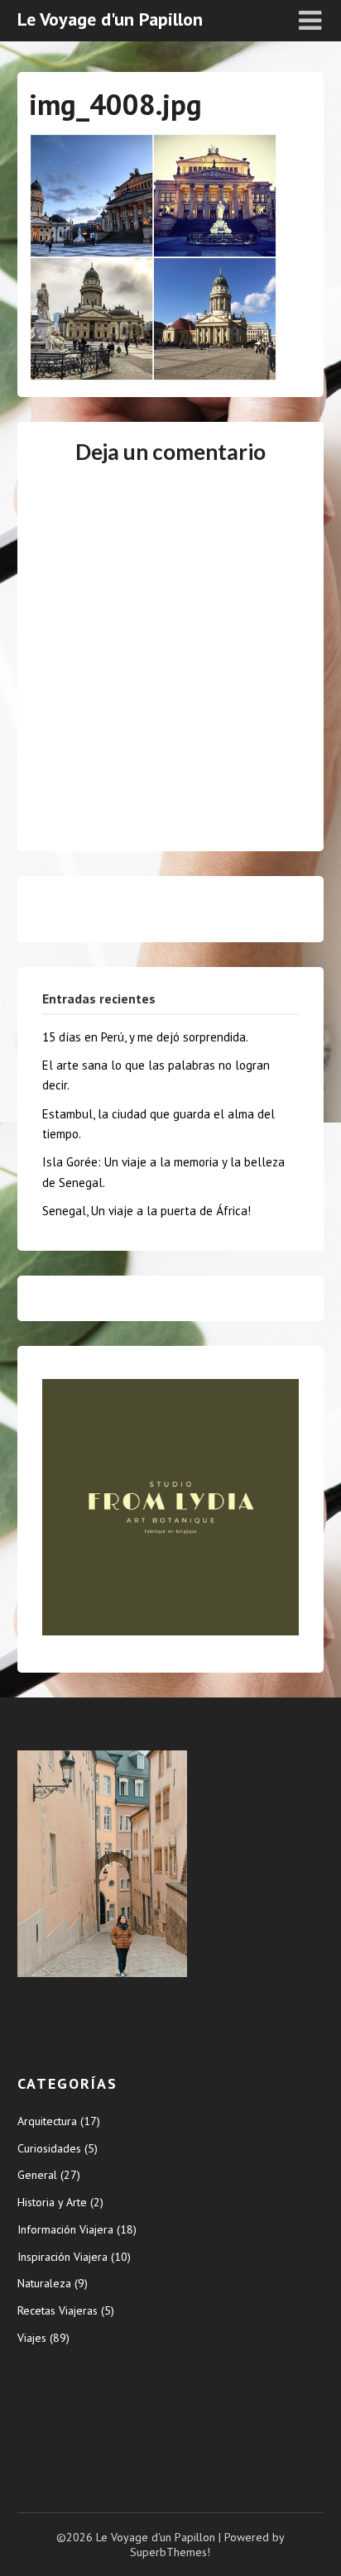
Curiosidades (49, 2148)
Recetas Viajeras (58, 2310)
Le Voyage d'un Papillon (110, 19)
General (37, 2175)
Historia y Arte (52, 2202)
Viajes (32, 2338)
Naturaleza (44, 2283)
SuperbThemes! (170, 2552)
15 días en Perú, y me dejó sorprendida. (145, 1037)
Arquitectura (47, 2121)
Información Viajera (65, 2229)
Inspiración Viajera (62, 2257)
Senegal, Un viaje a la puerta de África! (146, 1211)
